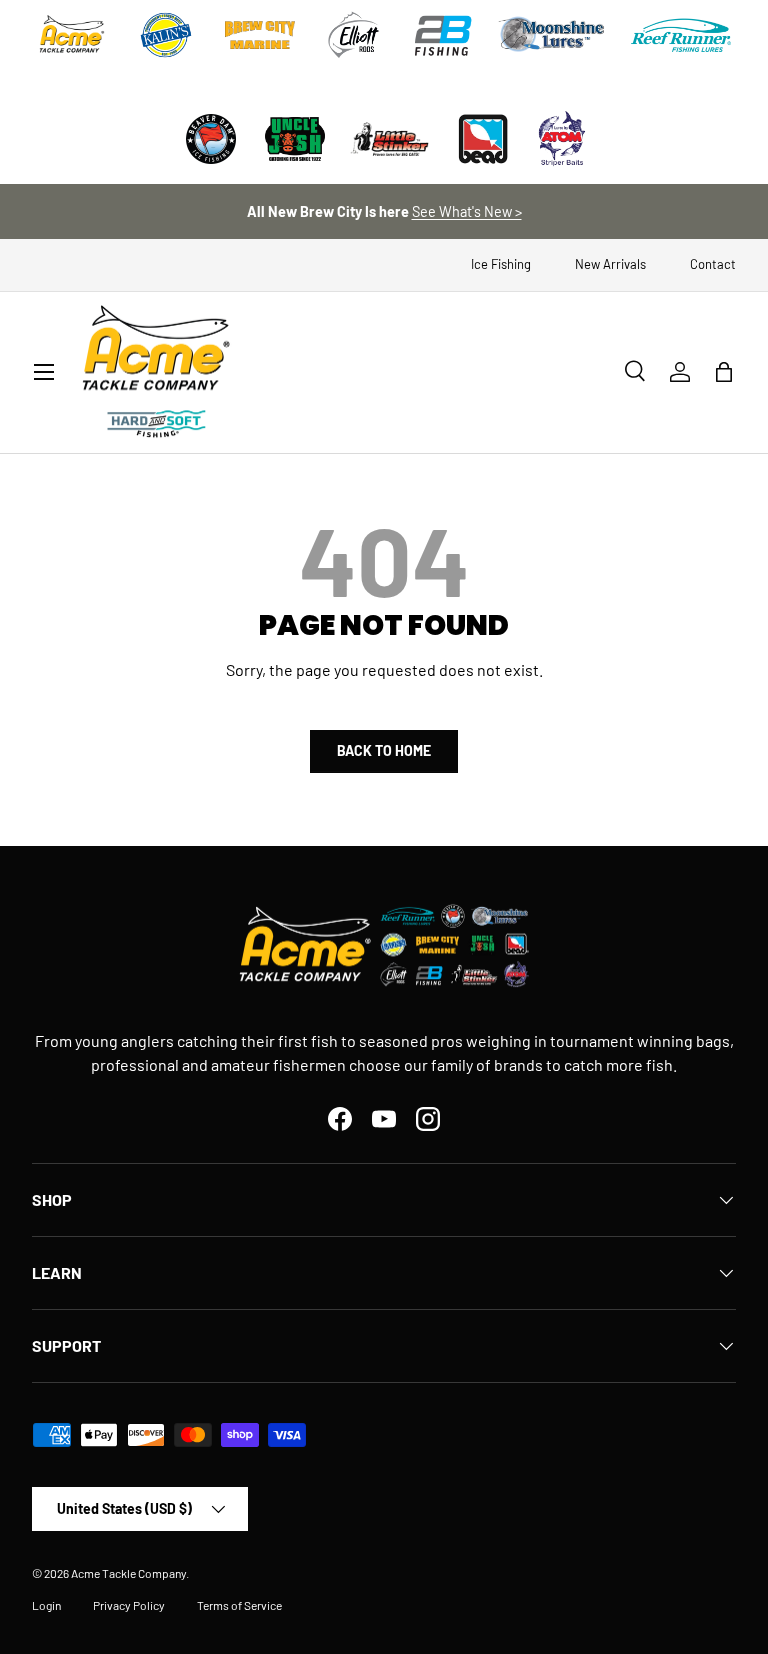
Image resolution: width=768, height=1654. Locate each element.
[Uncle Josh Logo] (295, 139)
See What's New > (467, 211)
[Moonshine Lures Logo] (552, 35)
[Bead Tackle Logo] (483, 139)
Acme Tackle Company (128, 1573)
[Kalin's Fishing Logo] (166, 35)
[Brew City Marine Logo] (260, 35)
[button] (724, 372)
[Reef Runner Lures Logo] (681, 35)
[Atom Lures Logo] (562, 139)
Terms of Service (239, 1605)
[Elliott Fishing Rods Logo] (354, 35)
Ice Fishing (501, 264)
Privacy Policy (129, 1605)
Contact (713, 264)
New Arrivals (610, 264)
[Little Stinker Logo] (389, 139)
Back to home (384, 750)
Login (46, 1605)
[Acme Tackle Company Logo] (72, 35)
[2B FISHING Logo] (443, 35)
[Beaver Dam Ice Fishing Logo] (211, 139)
